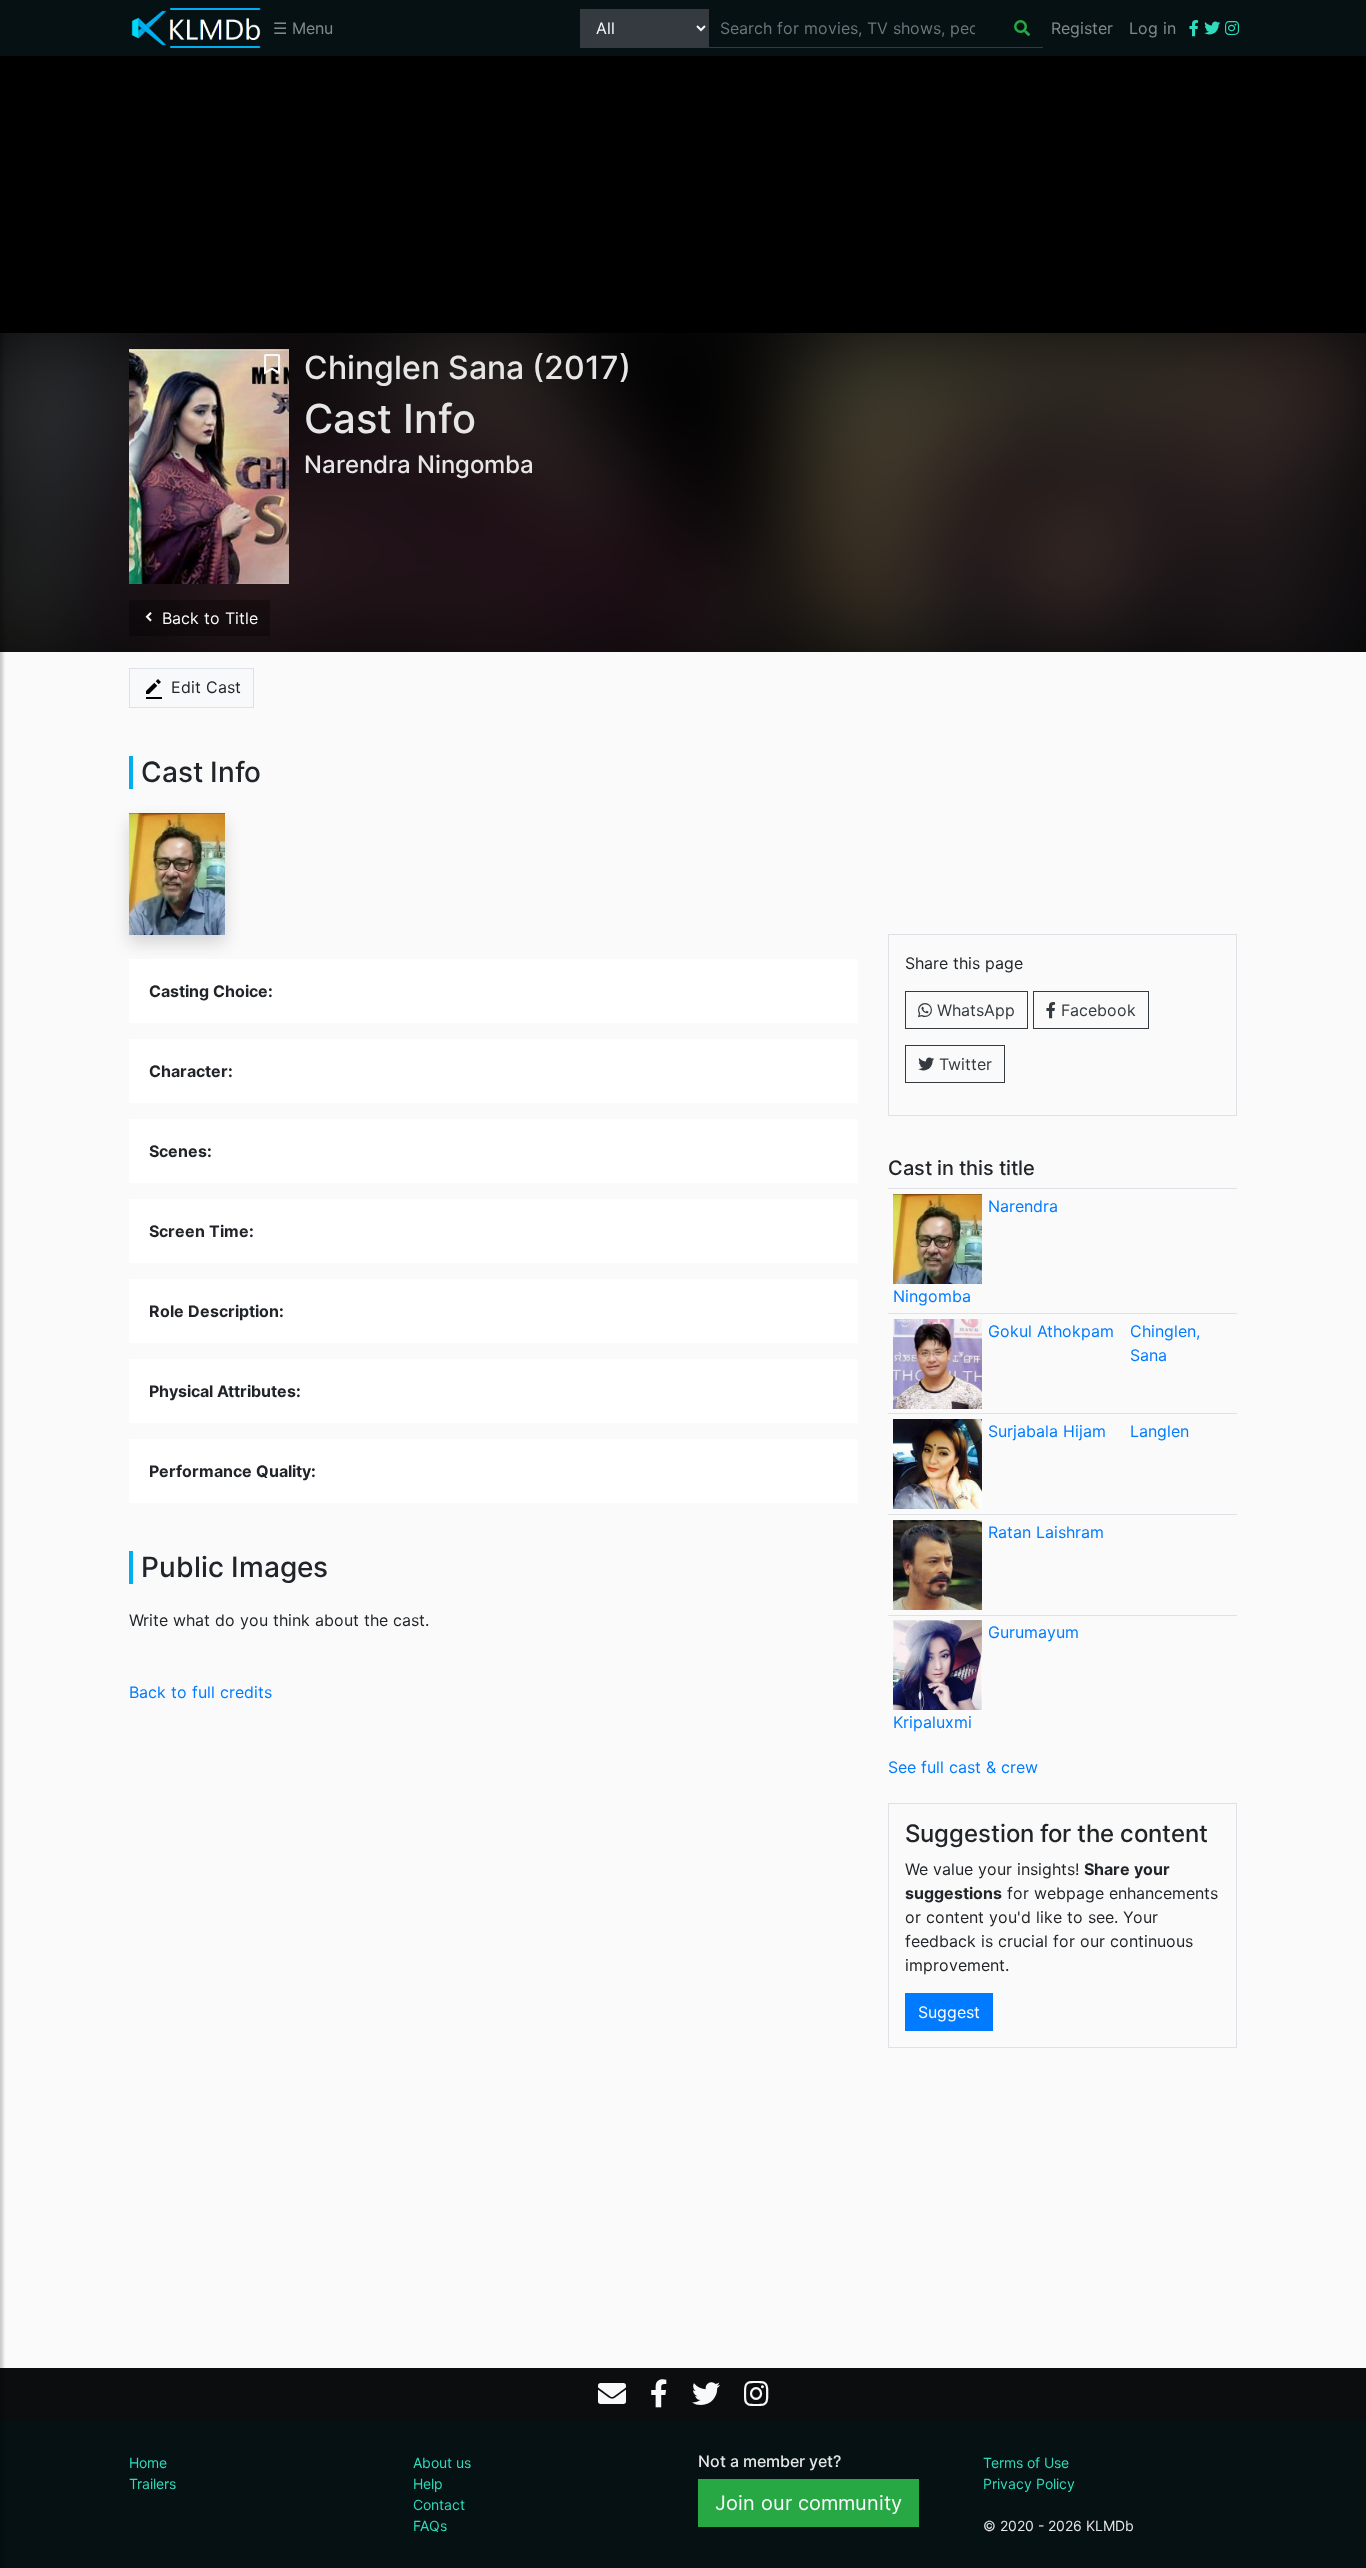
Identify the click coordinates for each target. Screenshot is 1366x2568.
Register (1082, 28)
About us (442, 2462)
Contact (439, 2504)
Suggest (949, 2012)
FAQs (430, 2525)
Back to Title (207, 618)
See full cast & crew (963, 1767)
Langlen (1159, 1431)
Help (428, 2483)
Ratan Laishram (1046, 1532)
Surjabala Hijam (1047, 1431)
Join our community (808, 2503)
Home (148, 2462)
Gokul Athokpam (1051, 1331)
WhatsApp (973, 1010)
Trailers (152, 2483)
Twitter (963, 1064)
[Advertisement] (683, 193)
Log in (1152, 28)
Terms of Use (1026, 2462)
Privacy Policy (1029, 2483)
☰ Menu (303, 28)
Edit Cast (203, 687)
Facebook (1096, 1010)
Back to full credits (200, 1692)
